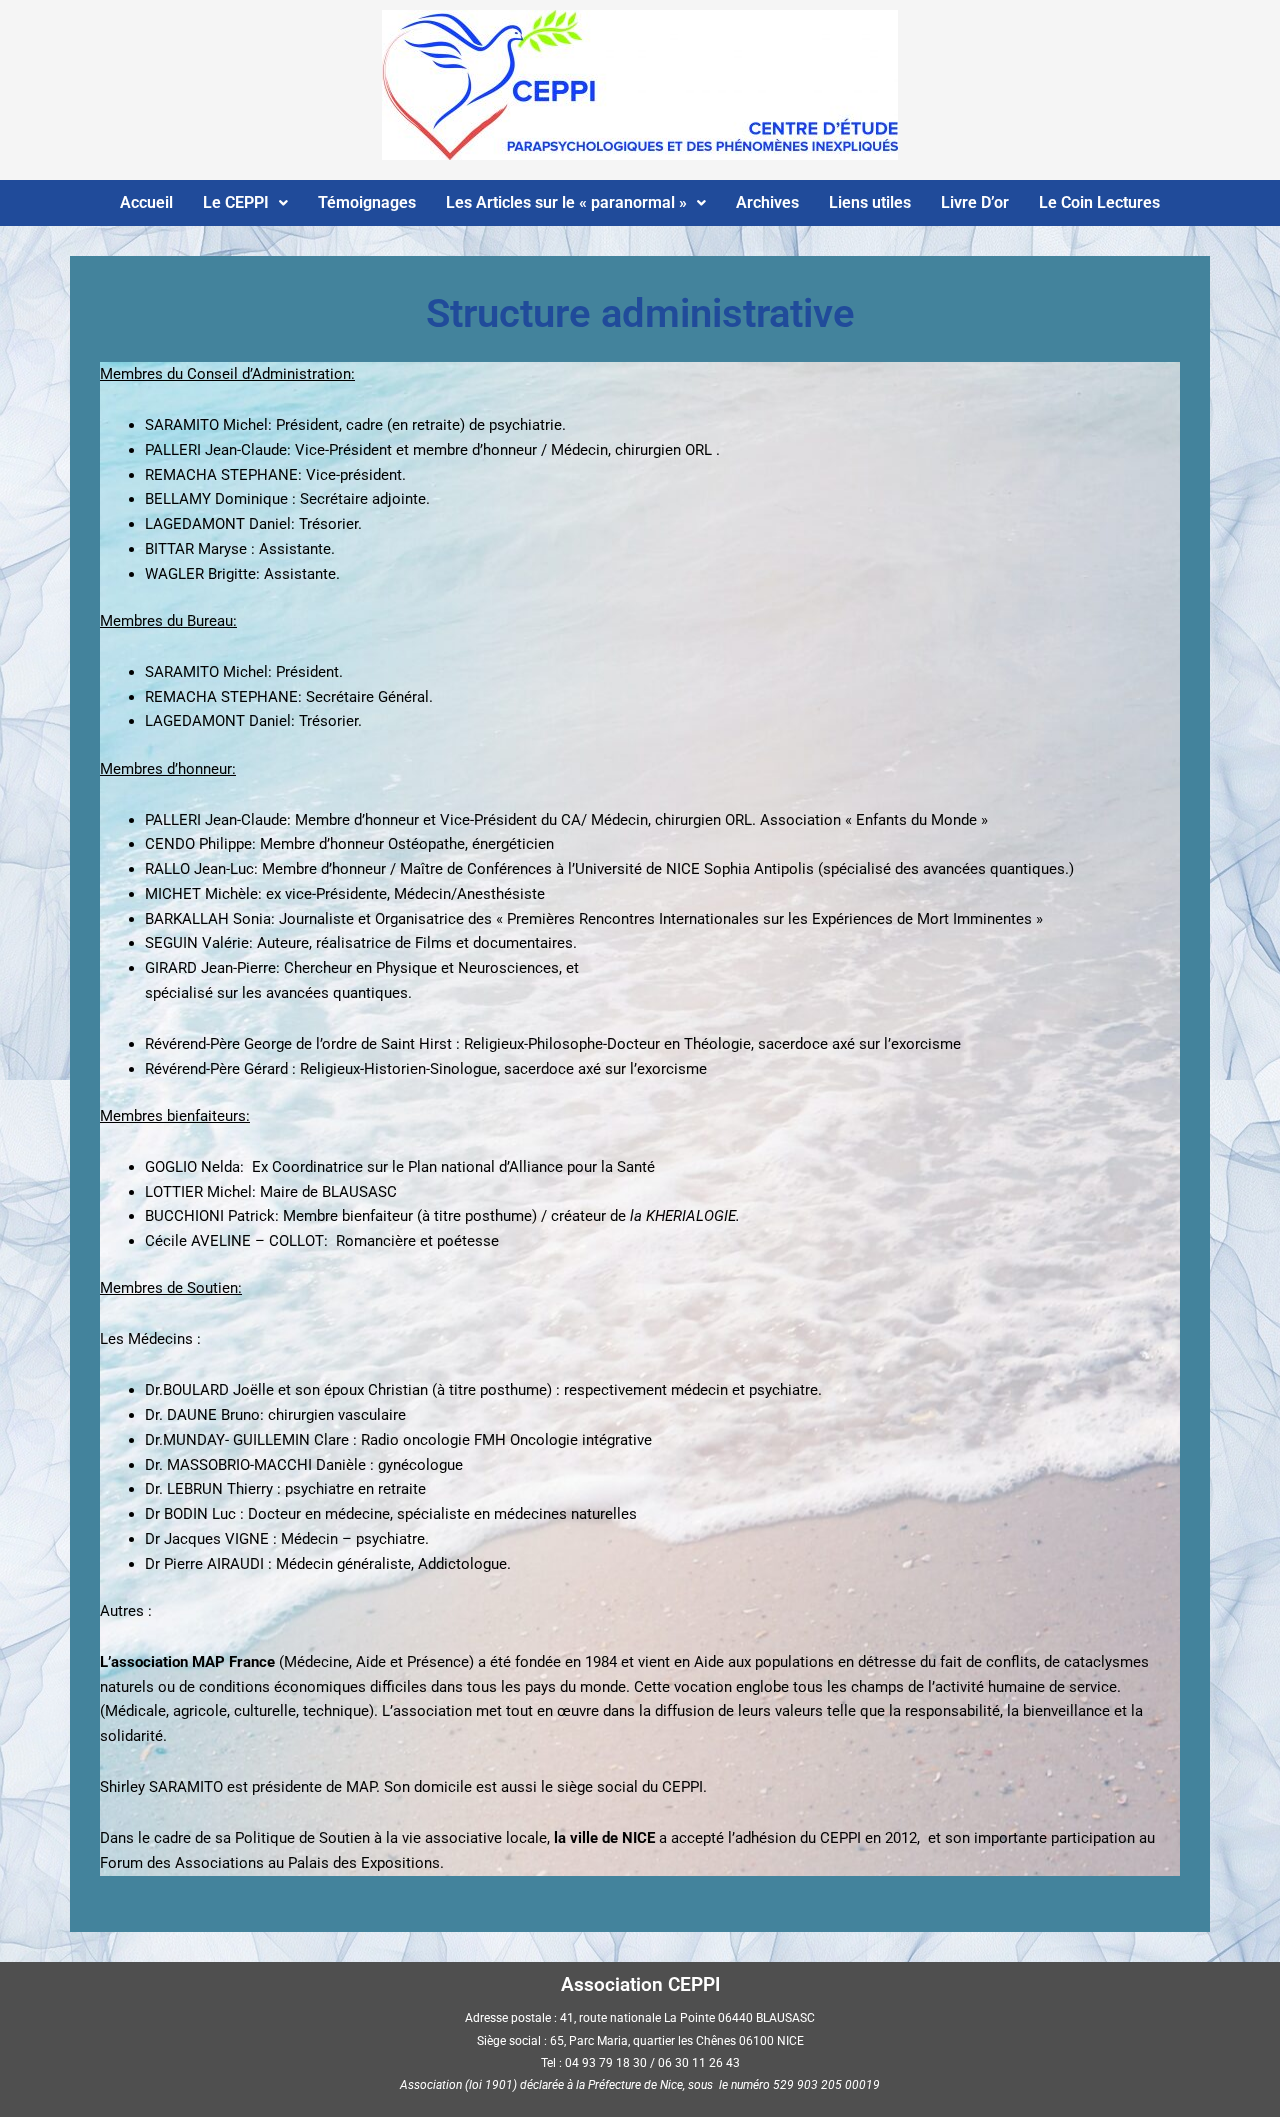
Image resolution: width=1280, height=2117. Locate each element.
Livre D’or (975, 202)
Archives (767, 202)
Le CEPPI (236, 202)
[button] (245, 203)
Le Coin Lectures (1099, 202)
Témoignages (367, 202)
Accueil (146, 202)
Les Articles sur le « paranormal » (566, 202)
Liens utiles (870, 202)
